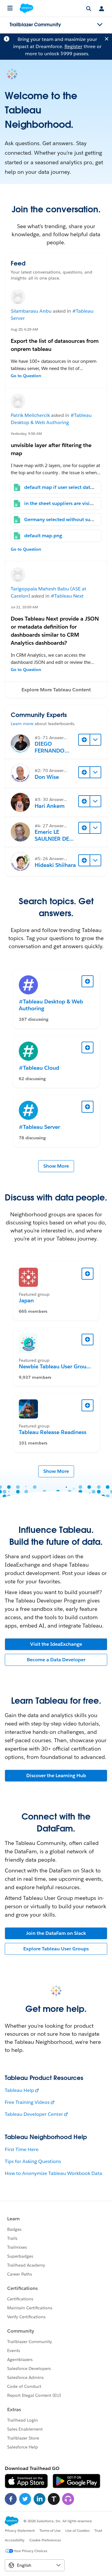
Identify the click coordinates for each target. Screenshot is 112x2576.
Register (73, 46)
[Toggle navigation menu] (100, 25)
